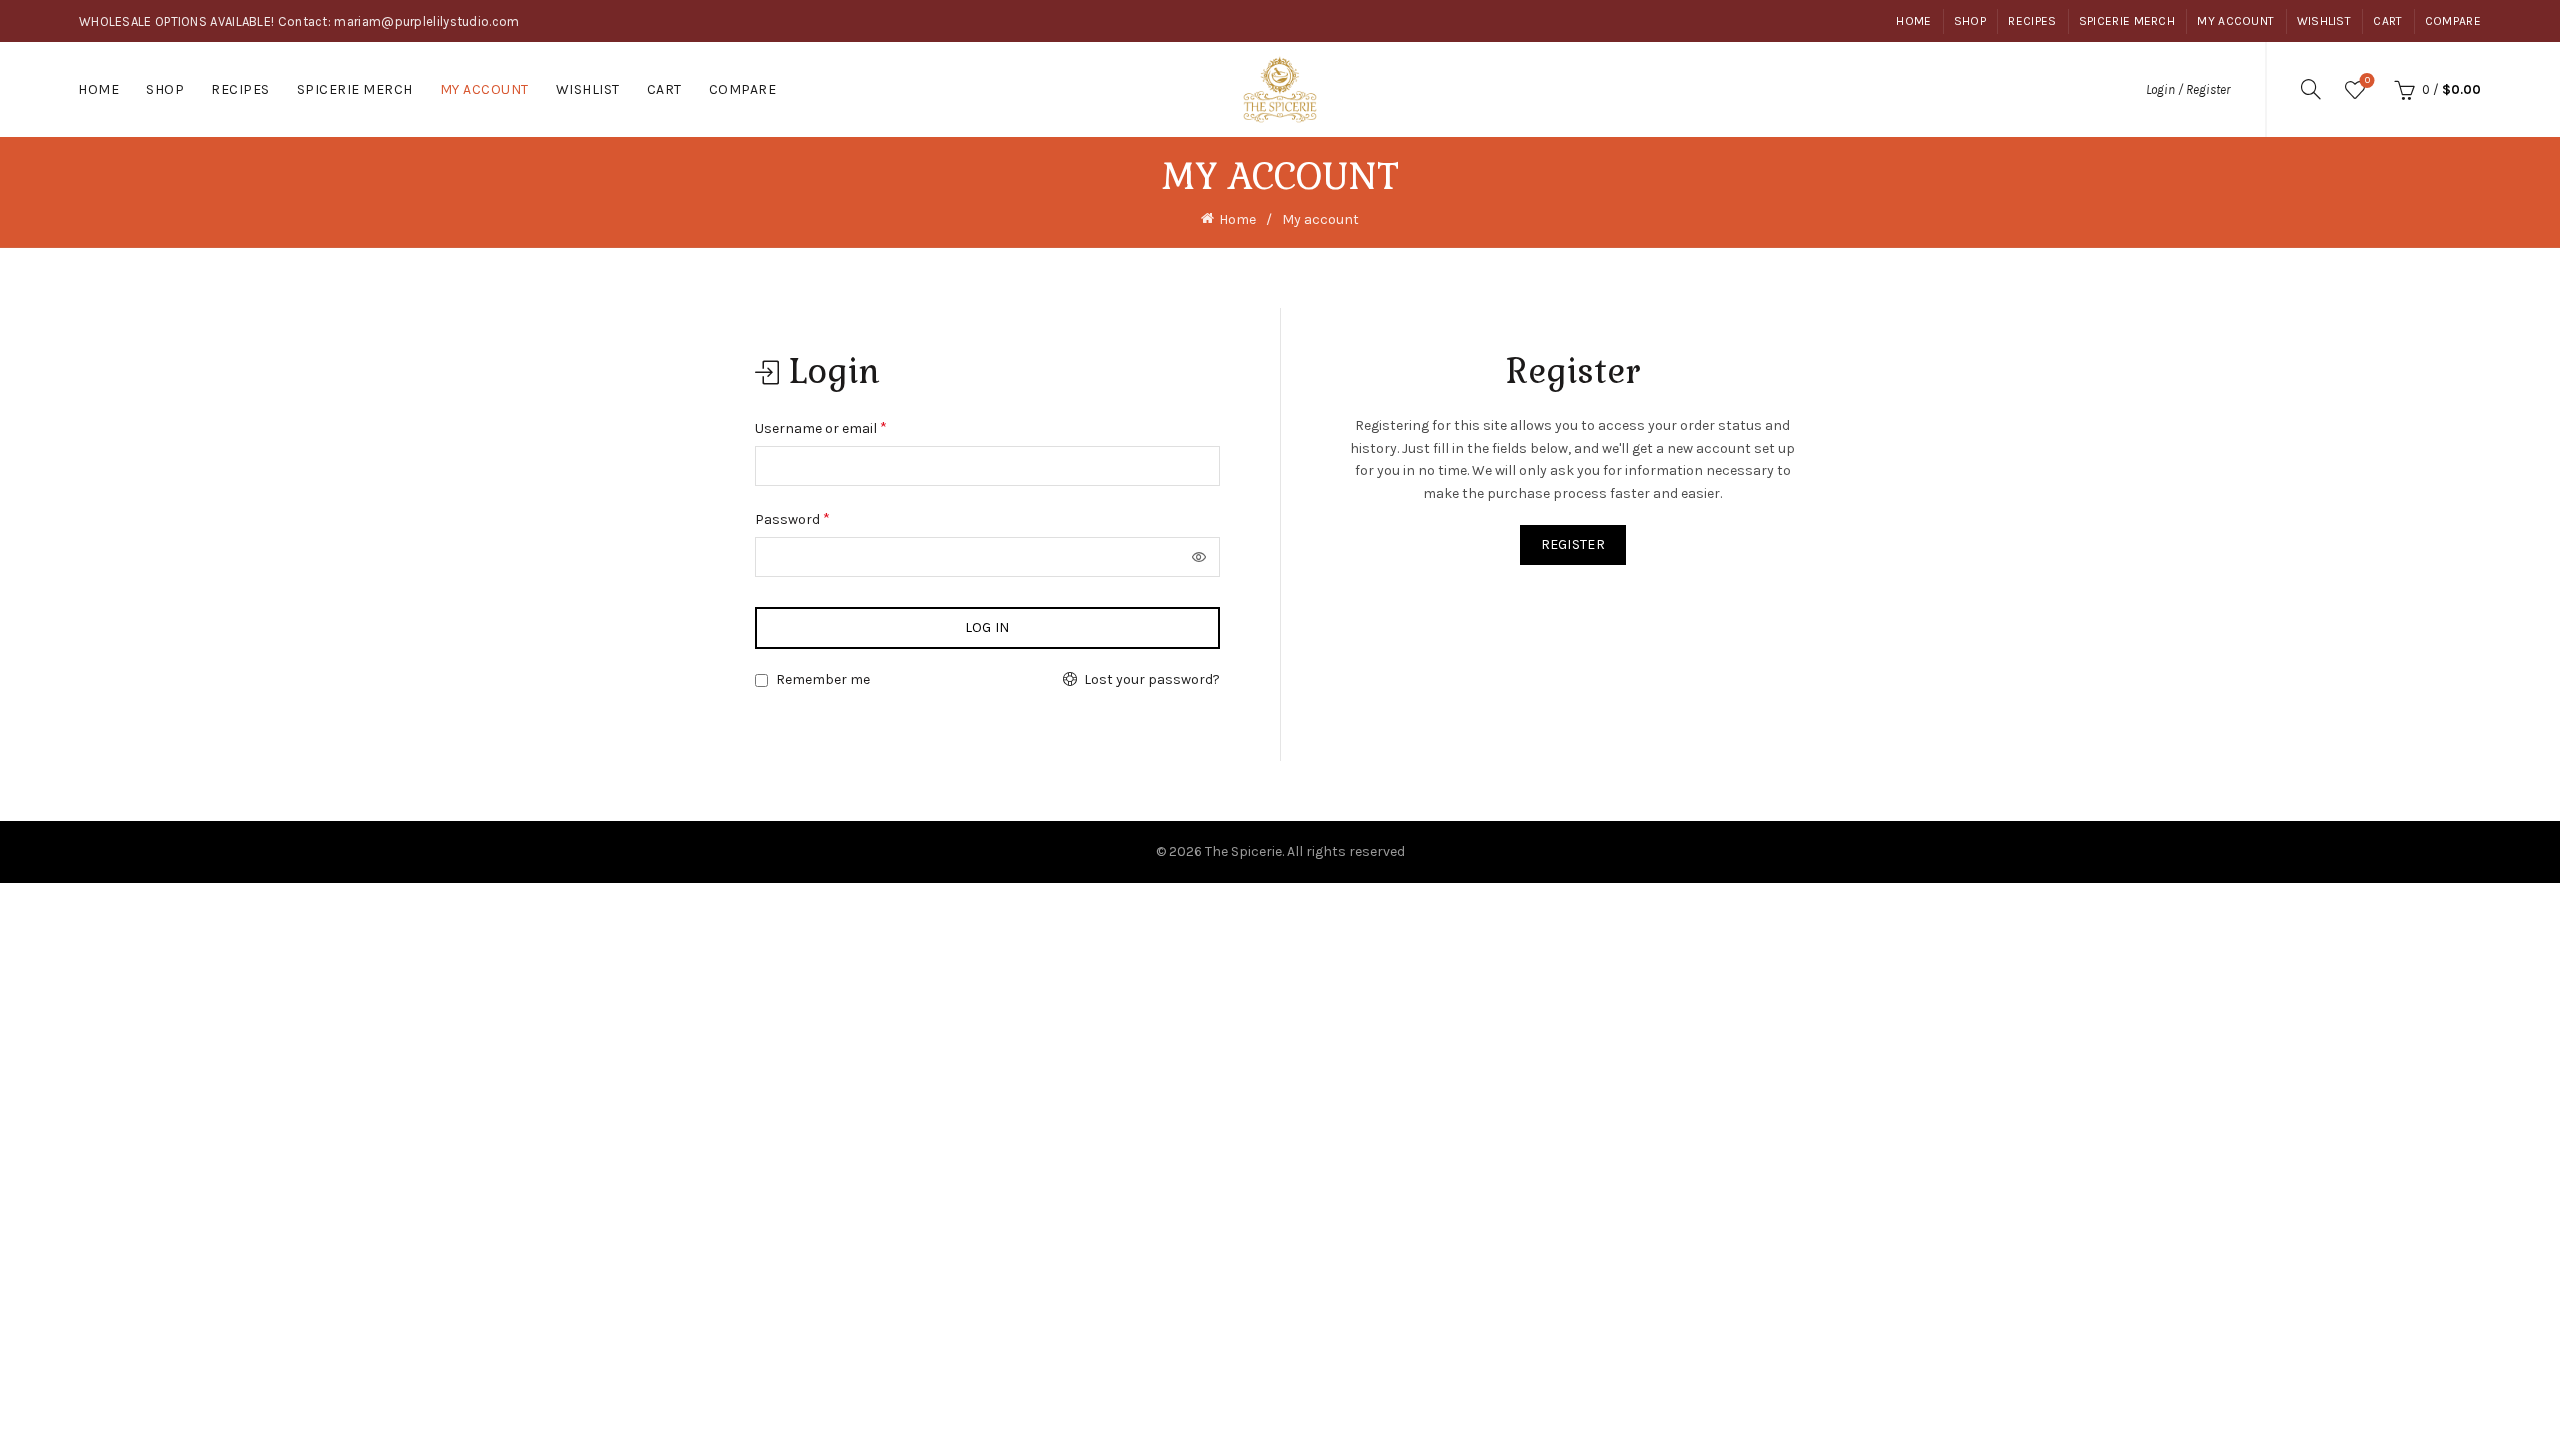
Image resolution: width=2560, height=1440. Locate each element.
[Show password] (1200, 557)
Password (820, 517)
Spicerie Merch (2127, 21)
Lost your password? (1152, 679)
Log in (987, 627)
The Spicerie (1243, 851)
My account (2235, 21)
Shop (1970, 21)
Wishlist (2324, 21)
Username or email (848, 426)
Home (1913, 21)
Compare (2453, 21)
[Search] (2311, 89)
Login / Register (2188, 89)
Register (1573, 544)
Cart (2387, 21)
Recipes (2032, 21)
